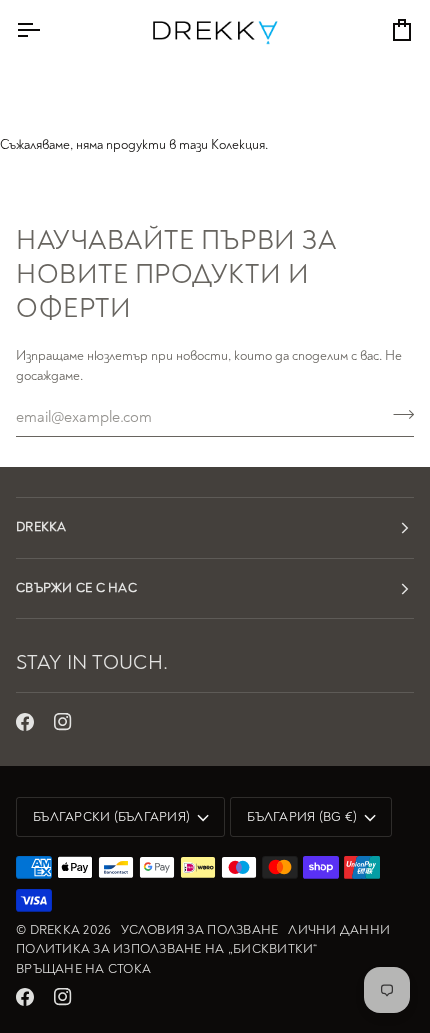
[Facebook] (25, 722)
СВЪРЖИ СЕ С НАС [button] (76, 588)
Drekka (55, 930)
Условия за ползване (199, 930)
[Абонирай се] (397, 414)
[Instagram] (63, 722)
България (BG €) (302, 817)
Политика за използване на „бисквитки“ (167, 949)
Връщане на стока (83, 969)
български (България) (111, 817)
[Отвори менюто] (46, 30)
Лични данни (339, 930)
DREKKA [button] (41, 527)
